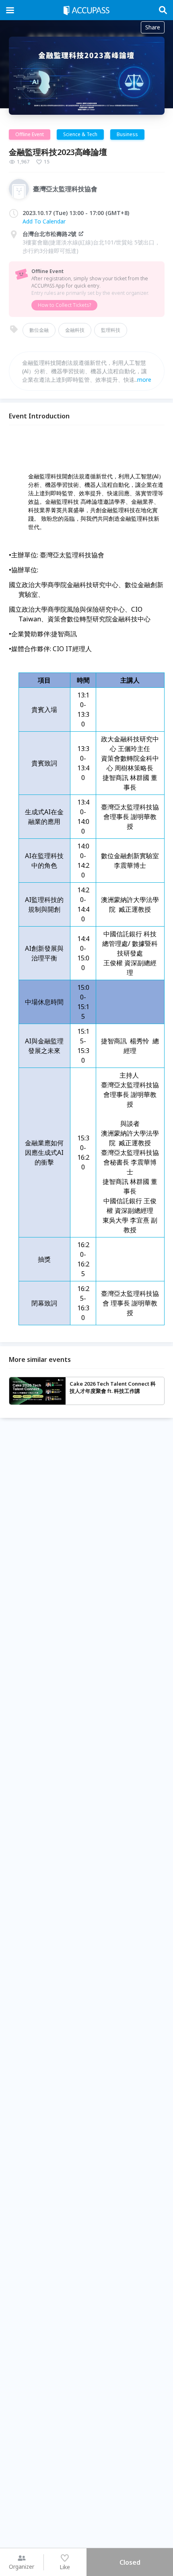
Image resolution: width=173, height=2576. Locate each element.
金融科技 (75, 330)
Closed (130, 2562)
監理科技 (111, 330)
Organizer (22, 2567)
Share (153, 27)
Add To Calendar (44, 221)
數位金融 (39, 330)
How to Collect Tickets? (64, 305)
